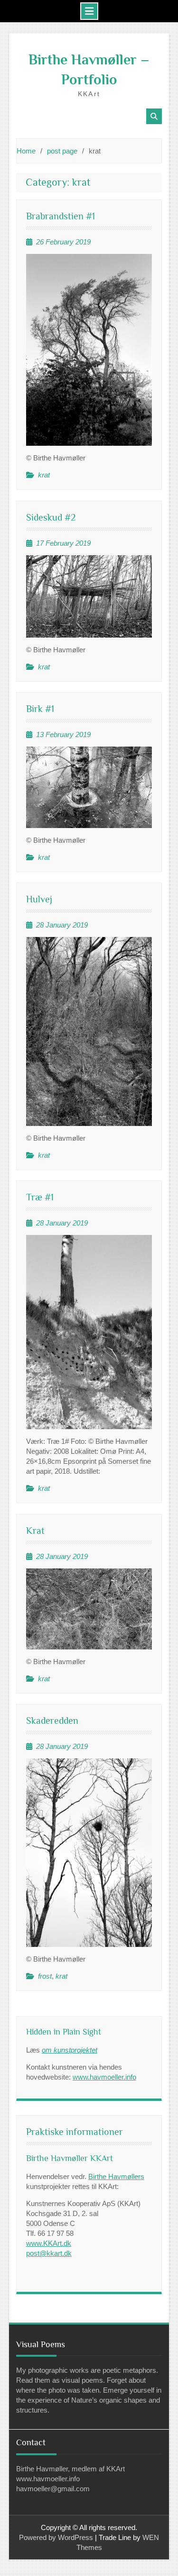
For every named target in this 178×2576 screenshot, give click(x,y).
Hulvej (39, 899)
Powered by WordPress (56, 2537)
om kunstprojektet (70, 2050)
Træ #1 (40, 1197)
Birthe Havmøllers (116, 2176)
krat (44, 475)
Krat (35, 1531)
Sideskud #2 (51, 517)
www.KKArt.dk (49, 2243)
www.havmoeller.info (104, 2077)
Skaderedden (52, 1720)
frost (45, 1976)
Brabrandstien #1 (61, 216)
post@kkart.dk (49, 2253)
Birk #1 (40, 709)
